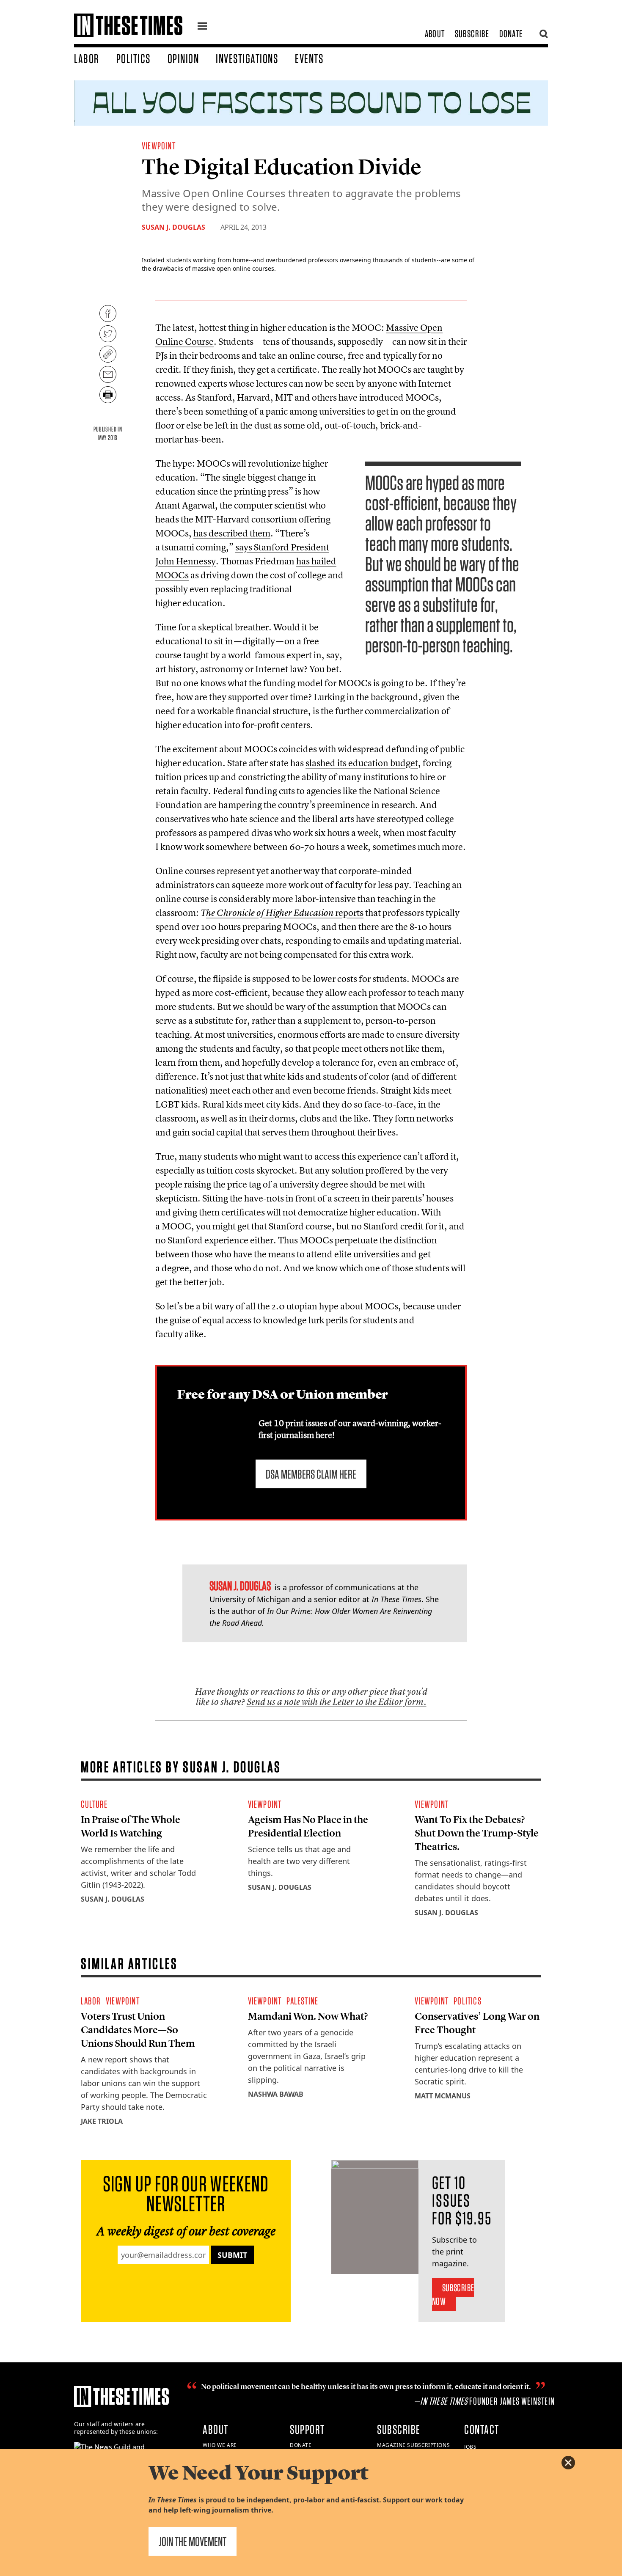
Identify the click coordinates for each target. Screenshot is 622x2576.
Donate (511, 34)
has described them (232, 533)
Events (309, 58)
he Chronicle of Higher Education (270, 913)
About (435, 34)
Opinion (183, 58)
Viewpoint (159, 146)
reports (348, 913)
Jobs (470, 2447)
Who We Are (220, 2445)
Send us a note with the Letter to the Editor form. (337, 1702)
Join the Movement (193, 2541)
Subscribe (472, 34)
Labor (87, 58)
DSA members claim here (311, 1474)
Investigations (247, 58)
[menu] (202, 27)
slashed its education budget (362, 763)
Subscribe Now (453, 2294)
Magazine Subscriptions (413, 2445)
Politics (133, 58)
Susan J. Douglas (173, 227)
